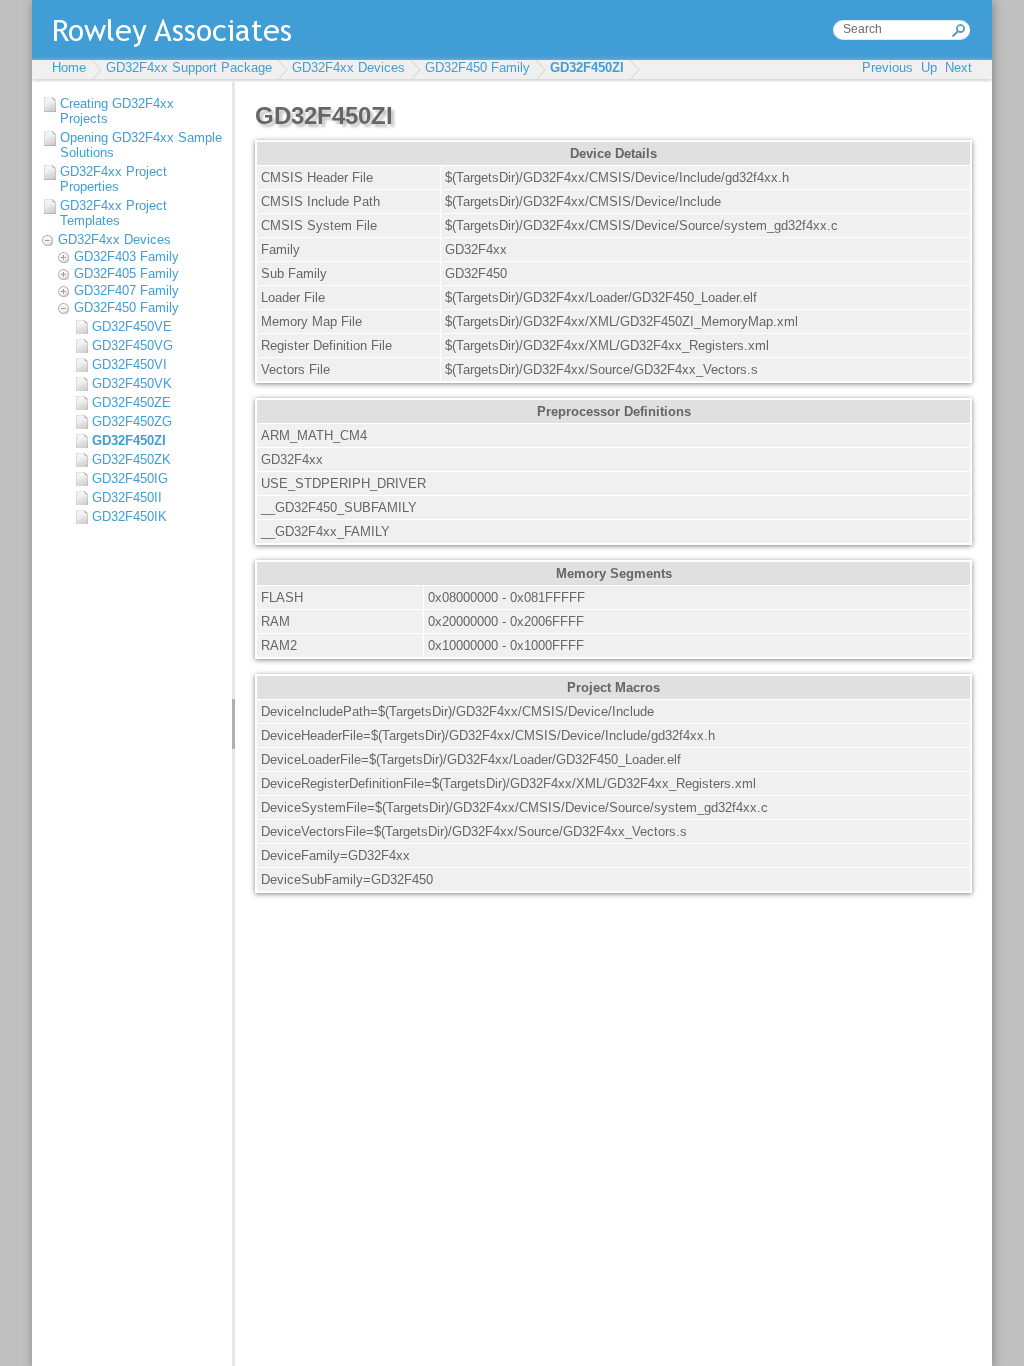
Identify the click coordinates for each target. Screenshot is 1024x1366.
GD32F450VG (132, 345)
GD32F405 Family (126, 273)
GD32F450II (127, 497)
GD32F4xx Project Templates (113, 213)
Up (929, 67)
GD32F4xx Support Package (189, 67)
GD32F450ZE (131, 402)
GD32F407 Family (126, 290)
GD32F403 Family (126, 256)
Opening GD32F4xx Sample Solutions (141, 145)
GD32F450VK (132, 383)
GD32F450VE (132, 326)
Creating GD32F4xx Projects (117, 111)
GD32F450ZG (132, 421)
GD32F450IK (129, 516)
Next (958, 67)
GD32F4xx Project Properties (113, 179)
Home (69, 67)
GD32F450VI (129, 364)
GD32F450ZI (587, 67)
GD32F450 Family (477, 67)
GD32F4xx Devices (348, 67)
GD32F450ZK (131, 459)
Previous (887, 67)
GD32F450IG (130, 478)
